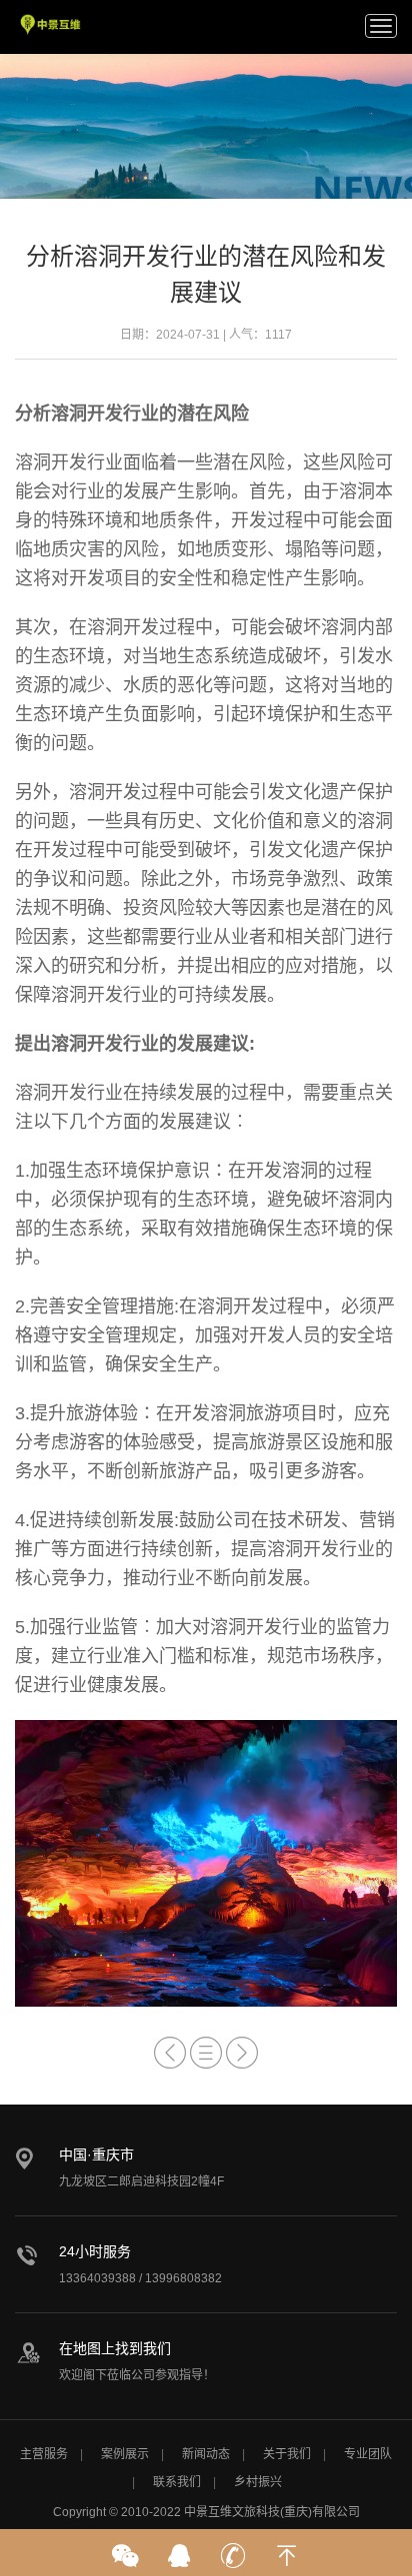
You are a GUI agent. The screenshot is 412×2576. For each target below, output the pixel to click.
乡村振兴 (258, 2482)
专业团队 (368, 2454)
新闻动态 (206, 2454)
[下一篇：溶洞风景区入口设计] (242, 2053)
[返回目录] (206, 2053)
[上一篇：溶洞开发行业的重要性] (170, 2053)
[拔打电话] (233, 2549)
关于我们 (287, 2454)
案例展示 (125, 2454)
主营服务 (44, 2454)
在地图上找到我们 (115, 2348)
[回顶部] (287, 2549)
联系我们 (177, 2482)
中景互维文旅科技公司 (51, 25)
